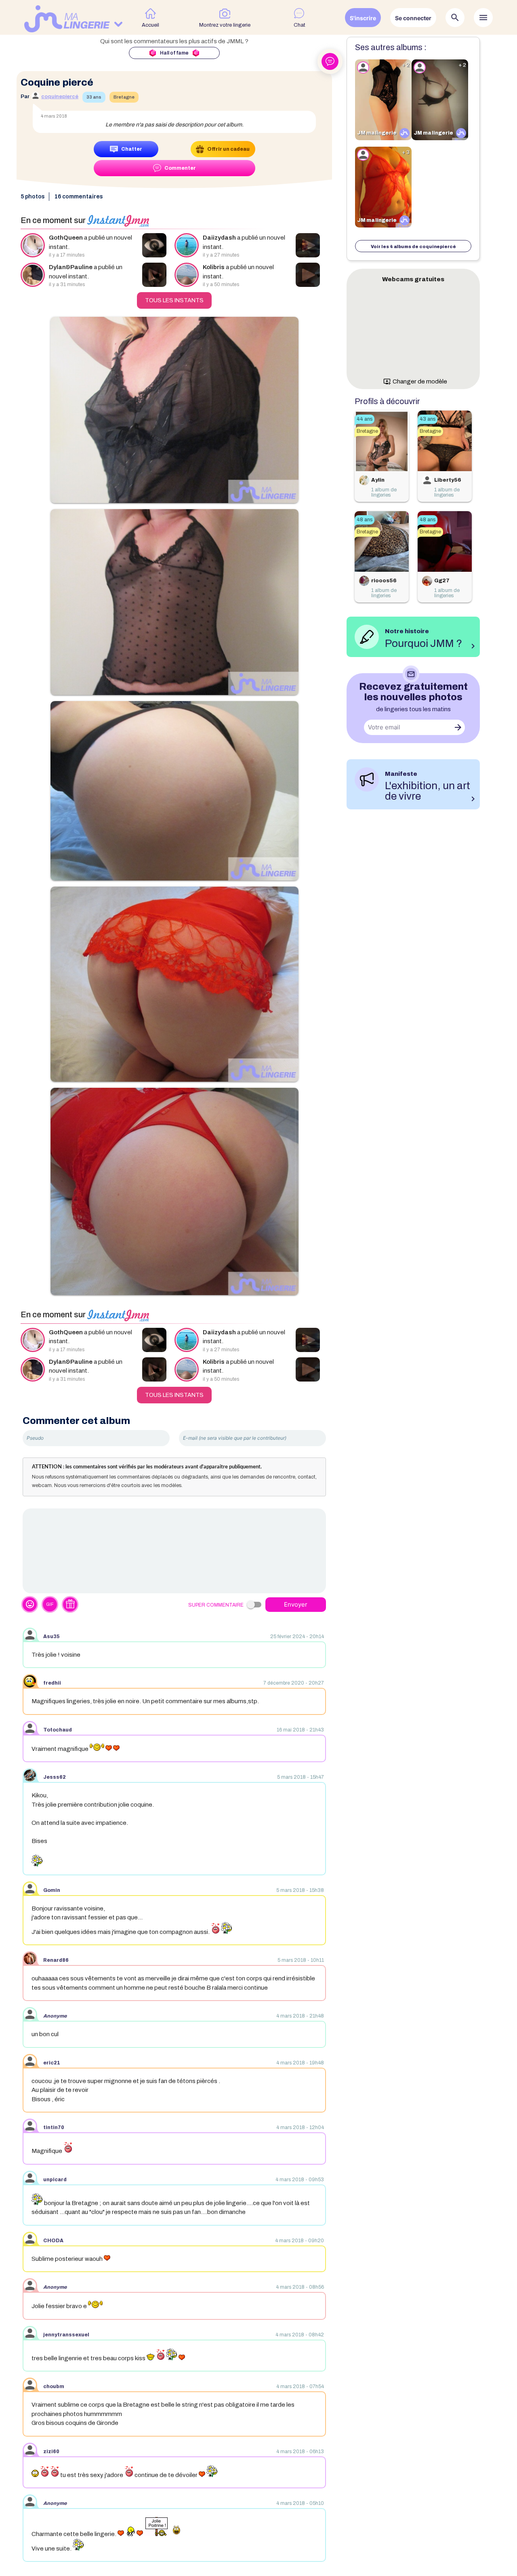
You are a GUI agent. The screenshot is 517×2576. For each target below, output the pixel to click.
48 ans (365, 520)
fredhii (52, 1683)
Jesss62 (55, 1777)
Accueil (150, 25)
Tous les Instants (174, 300)
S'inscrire (363, 18)
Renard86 (56, 1960)
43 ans (428, 419)
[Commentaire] (174, 1551)
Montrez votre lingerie (225, 25)
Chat (299, 25)
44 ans (365, 419)
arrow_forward (458, 727)
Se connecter (413, 18)
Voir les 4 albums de (413, 246)
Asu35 (51, 1637)
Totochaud (58, 1730)
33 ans (94, 97)
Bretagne (124, 97)
